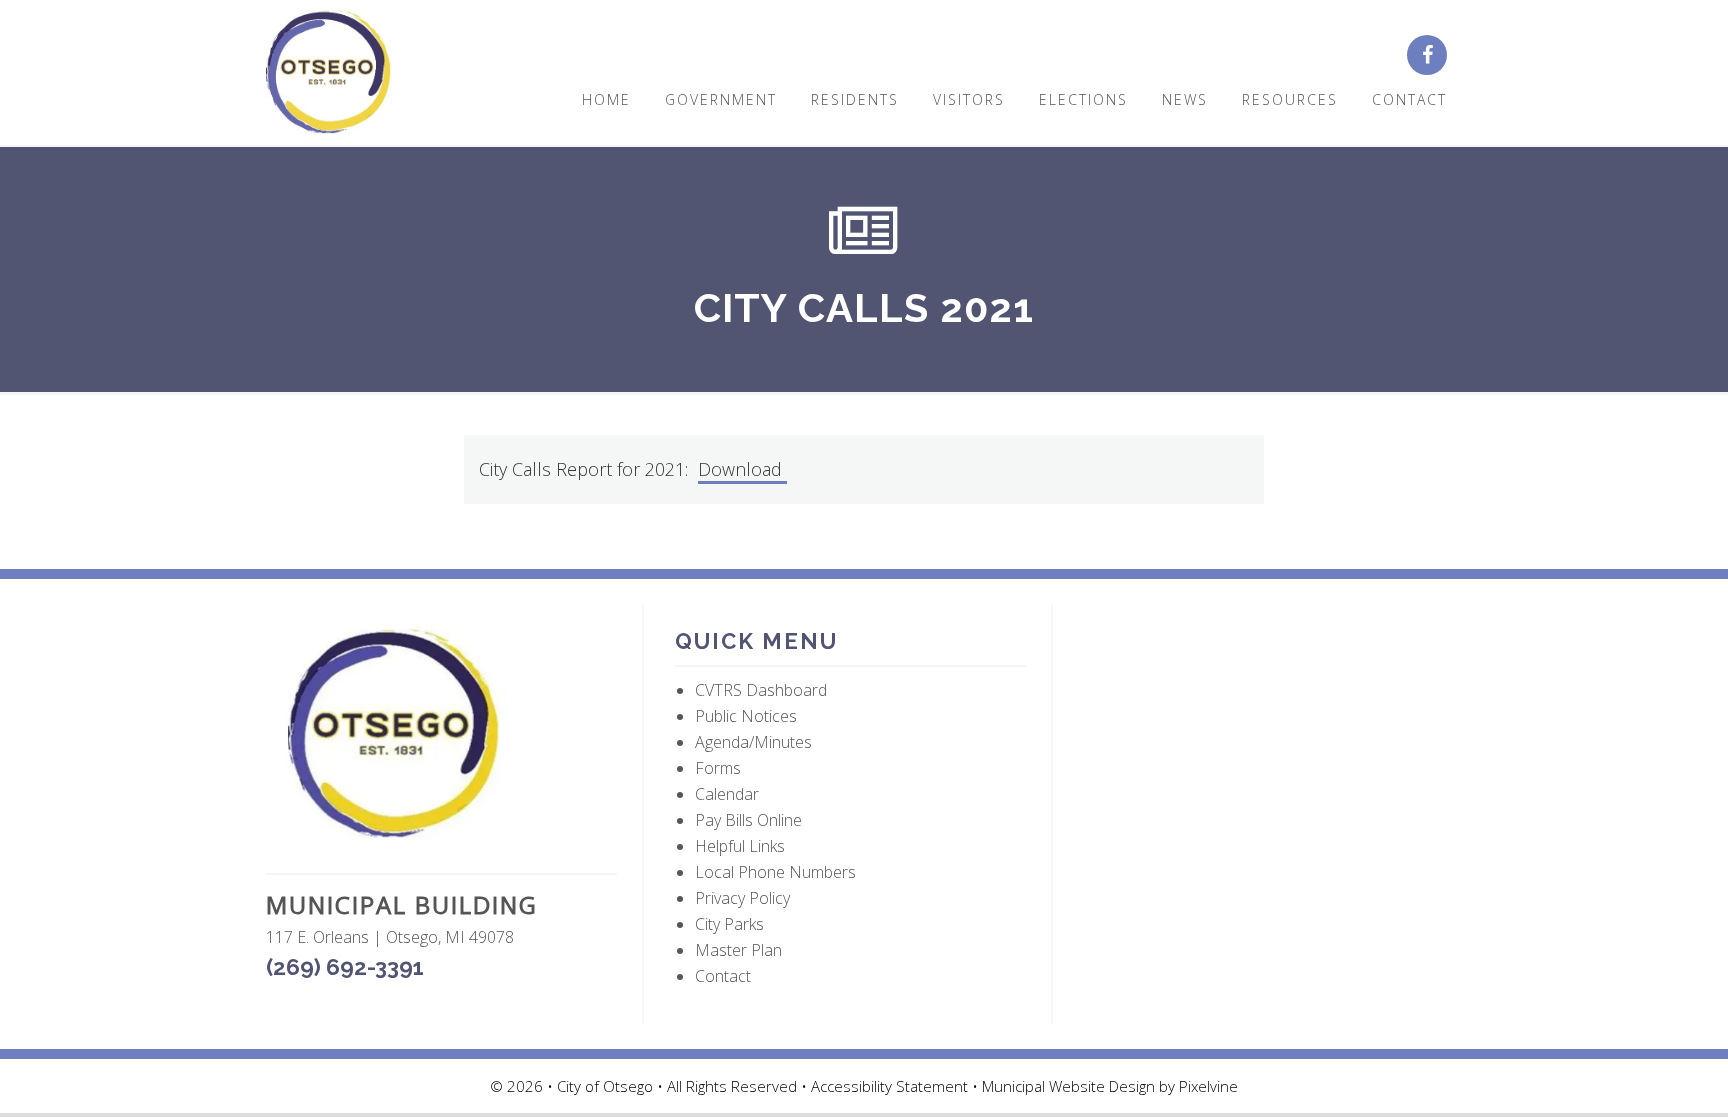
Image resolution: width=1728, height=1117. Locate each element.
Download (742, 469)
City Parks (729, 924)
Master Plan (738, 950)
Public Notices (746, 716)
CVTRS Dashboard (761, 690)
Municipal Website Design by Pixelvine (1110, 1086)
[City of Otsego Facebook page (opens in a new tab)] (1434, 56)
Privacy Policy (742, 898)
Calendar (727, 794)
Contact (723, 976)
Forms (718, 768)
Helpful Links (740, 846)
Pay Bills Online (748, 820)
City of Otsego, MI (328, 72)
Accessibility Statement (891, 1086)
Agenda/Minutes (753, 742)
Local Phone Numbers (775, 872)
